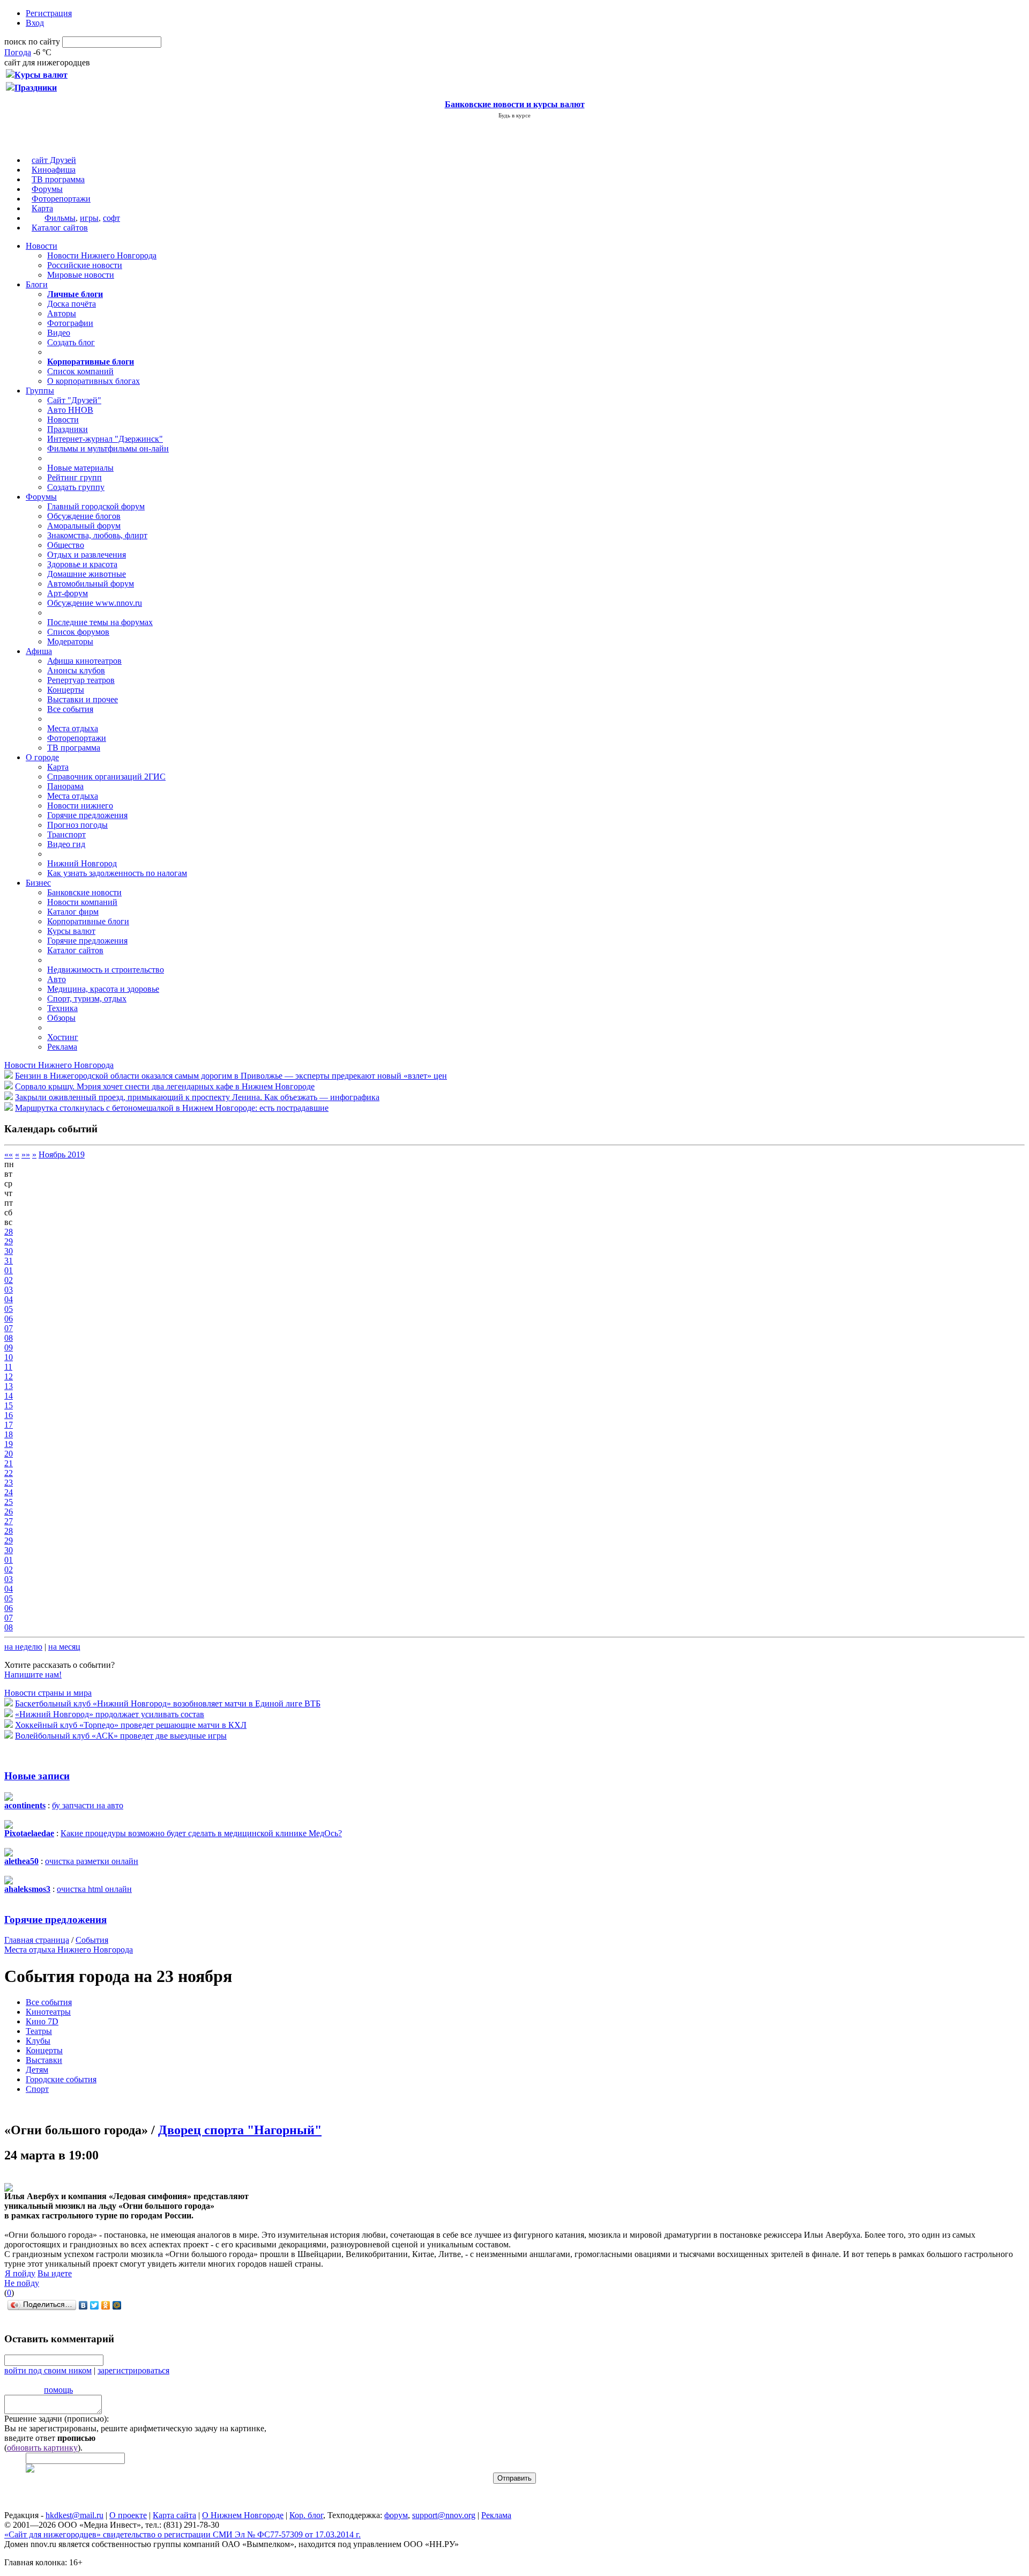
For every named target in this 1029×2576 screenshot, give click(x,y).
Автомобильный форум (91, 584)
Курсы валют (71, 931)
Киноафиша (54, 170)
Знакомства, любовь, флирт (97, 535)
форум (396, 2515)
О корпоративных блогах (94, 381)
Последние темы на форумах (100, 622)
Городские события (61, 2079)
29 (9, 1241)
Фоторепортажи (61, 199)
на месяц (64, 1647)
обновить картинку (42, 2448)
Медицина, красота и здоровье (103, 989)
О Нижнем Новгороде (243, 2515)
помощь (58, 2390)
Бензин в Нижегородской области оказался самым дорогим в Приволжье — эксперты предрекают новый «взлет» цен (231, 1076)
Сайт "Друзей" (74, 400)
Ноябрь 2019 (62, 1155)
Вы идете (55, 2273)
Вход (35, 23)
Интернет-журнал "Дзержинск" (105, 439)
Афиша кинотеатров (84, 661)
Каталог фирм (73, 912)
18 (9, 1434)
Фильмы (60, 218)
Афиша (39, 651)
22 (9, 1473)
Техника (62, 1008)
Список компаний (80, 371)
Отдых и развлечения (87, 555)
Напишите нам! (33, 1675)
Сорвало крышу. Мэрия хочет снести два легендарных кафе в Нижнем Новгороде (165, 1086)
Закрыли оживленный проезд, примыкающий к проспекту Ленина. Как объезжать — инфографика (197, 1097)
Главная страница (37, 1940)
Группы (40, 391)
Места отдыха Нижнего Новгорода (69, 1950)
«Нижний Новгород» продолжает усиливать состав (110, 1714)
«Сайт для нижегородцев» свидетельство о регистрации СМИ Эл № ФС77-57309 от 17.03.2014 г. (182, 2534)
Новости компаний (82, 902)
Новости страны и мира (48, 1693)
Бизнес (38, 883)
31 (9, 1261)
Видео (59, 333)
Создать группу (76, 487)
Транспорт (66, 834)
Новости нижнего (80, 806)
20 (9, 1454)
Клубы (38, 2041)
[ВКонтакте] (83, 2305)
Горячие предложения (87, 815)
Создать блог (71, 342)
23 (9, 1483)
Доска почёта (72, 304)
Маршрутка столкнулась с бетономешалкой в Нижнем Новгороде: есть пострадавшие (172, 1108)
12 (9, 1376)
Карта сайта (174, 2515)
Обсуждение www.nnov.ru (95, 603)
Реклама (62, 1047)
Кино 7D (42, 2021)
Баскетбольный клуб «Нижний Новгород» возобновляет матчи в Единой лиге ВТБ (168, 1703)
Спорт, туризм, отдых (87, 999)
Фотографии (70, 323)
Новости (42, 246)
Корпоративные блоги (88, 921)
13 (9, 1386)
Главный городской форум (96, 506)
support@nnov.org (444, 2515)
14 (9, 1396)
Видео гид (66, 844)
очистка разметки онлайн (92, 1861)
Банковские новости (84, 892)
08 (9, 1338)
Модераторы (70, 641)
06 (9, 1319)
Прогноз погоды (77, 825)
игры (89, 218)
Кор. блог (306, 2515)
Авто (57, 979)
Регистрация (49, 13)
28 (9, 1232)
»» (26, 1155)
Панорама (65, 786)
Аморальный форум (84, 526)
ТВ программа (58, 179)
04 (9, 1299)
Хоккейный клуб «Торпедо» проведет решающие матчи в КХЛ (131, 1725)
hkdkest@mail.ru (74, 2515)
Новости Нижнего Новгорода (102, 255)
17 (9, 1425)
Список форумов (78, 632)
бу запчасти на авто (88, 1805)
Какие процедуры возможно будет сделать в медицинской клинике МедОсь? (201, 1833)
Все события (70, 709)
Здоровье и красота (82, 564)
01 (9, 1270)
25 (9, 1502)
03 (9, 1290)
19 (9, 1444)
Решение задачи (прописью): (57, 2419)
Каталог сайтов (60, 228)
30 (9, 1251)
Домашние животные (87, 574)
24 (9, 1492)
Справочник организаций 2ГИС (106, 777)
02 (9, 1280)
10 (9, 1357)
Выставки (44, 2060)
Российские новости (85, 265)
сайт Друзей (54, 160)
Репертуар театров (81, 680)
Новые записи (37, 1776)
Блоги (37, 284)
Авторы (62, 313)
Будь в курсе (514, 115)
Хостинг (63, 1037)
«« (9, 1155)
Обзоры (61, 1018)
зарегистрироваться (133, 2370)
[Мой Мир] (117, 2305)
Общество (66, 545)
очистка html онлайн (94, 1889)
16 (9, 1415)
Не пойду (22, 2283)
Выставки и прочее (83, 699)
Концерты (66, 690)
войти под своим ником (48, 2370)
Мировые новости (81, 275)
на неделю (23, 1647)
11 (8, 1367)
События (92, 1940)
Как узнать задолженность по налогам (117, 873)
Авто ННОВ (70, 410)
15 (9, 1405)
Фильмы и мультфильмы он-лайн (108, 448)
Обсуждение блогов (84, 516)
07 (9, 1328)
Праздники (68, 429)
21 (9, 1463)
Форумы (47, 189)
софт (111, 218)
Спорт (37, 2089)
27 (9, 1521)
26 (9, 1512)
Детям (37, 2070)
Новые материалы (80, 468)
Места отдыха (73, 728)
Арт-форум (68, 593)
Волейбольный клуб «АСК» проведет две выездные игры (121, 1736)
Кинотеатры (48, 2012)
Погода (18, 52)
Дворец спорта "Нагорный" (240, 2130)
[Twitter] (95, 2305)
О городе (42, 757)
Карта (42, 208)
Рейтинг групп (74, 477)
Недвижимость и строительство (106, 970)
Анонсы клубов (76, 670)
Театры (39, 2031)
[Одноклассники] (106, 2305)
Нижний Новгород (82, 863)
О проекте (128, 2515)
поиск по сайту (32, 42)
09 (9, 1348)
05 (9, 1309)
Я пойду (20, 2273)
